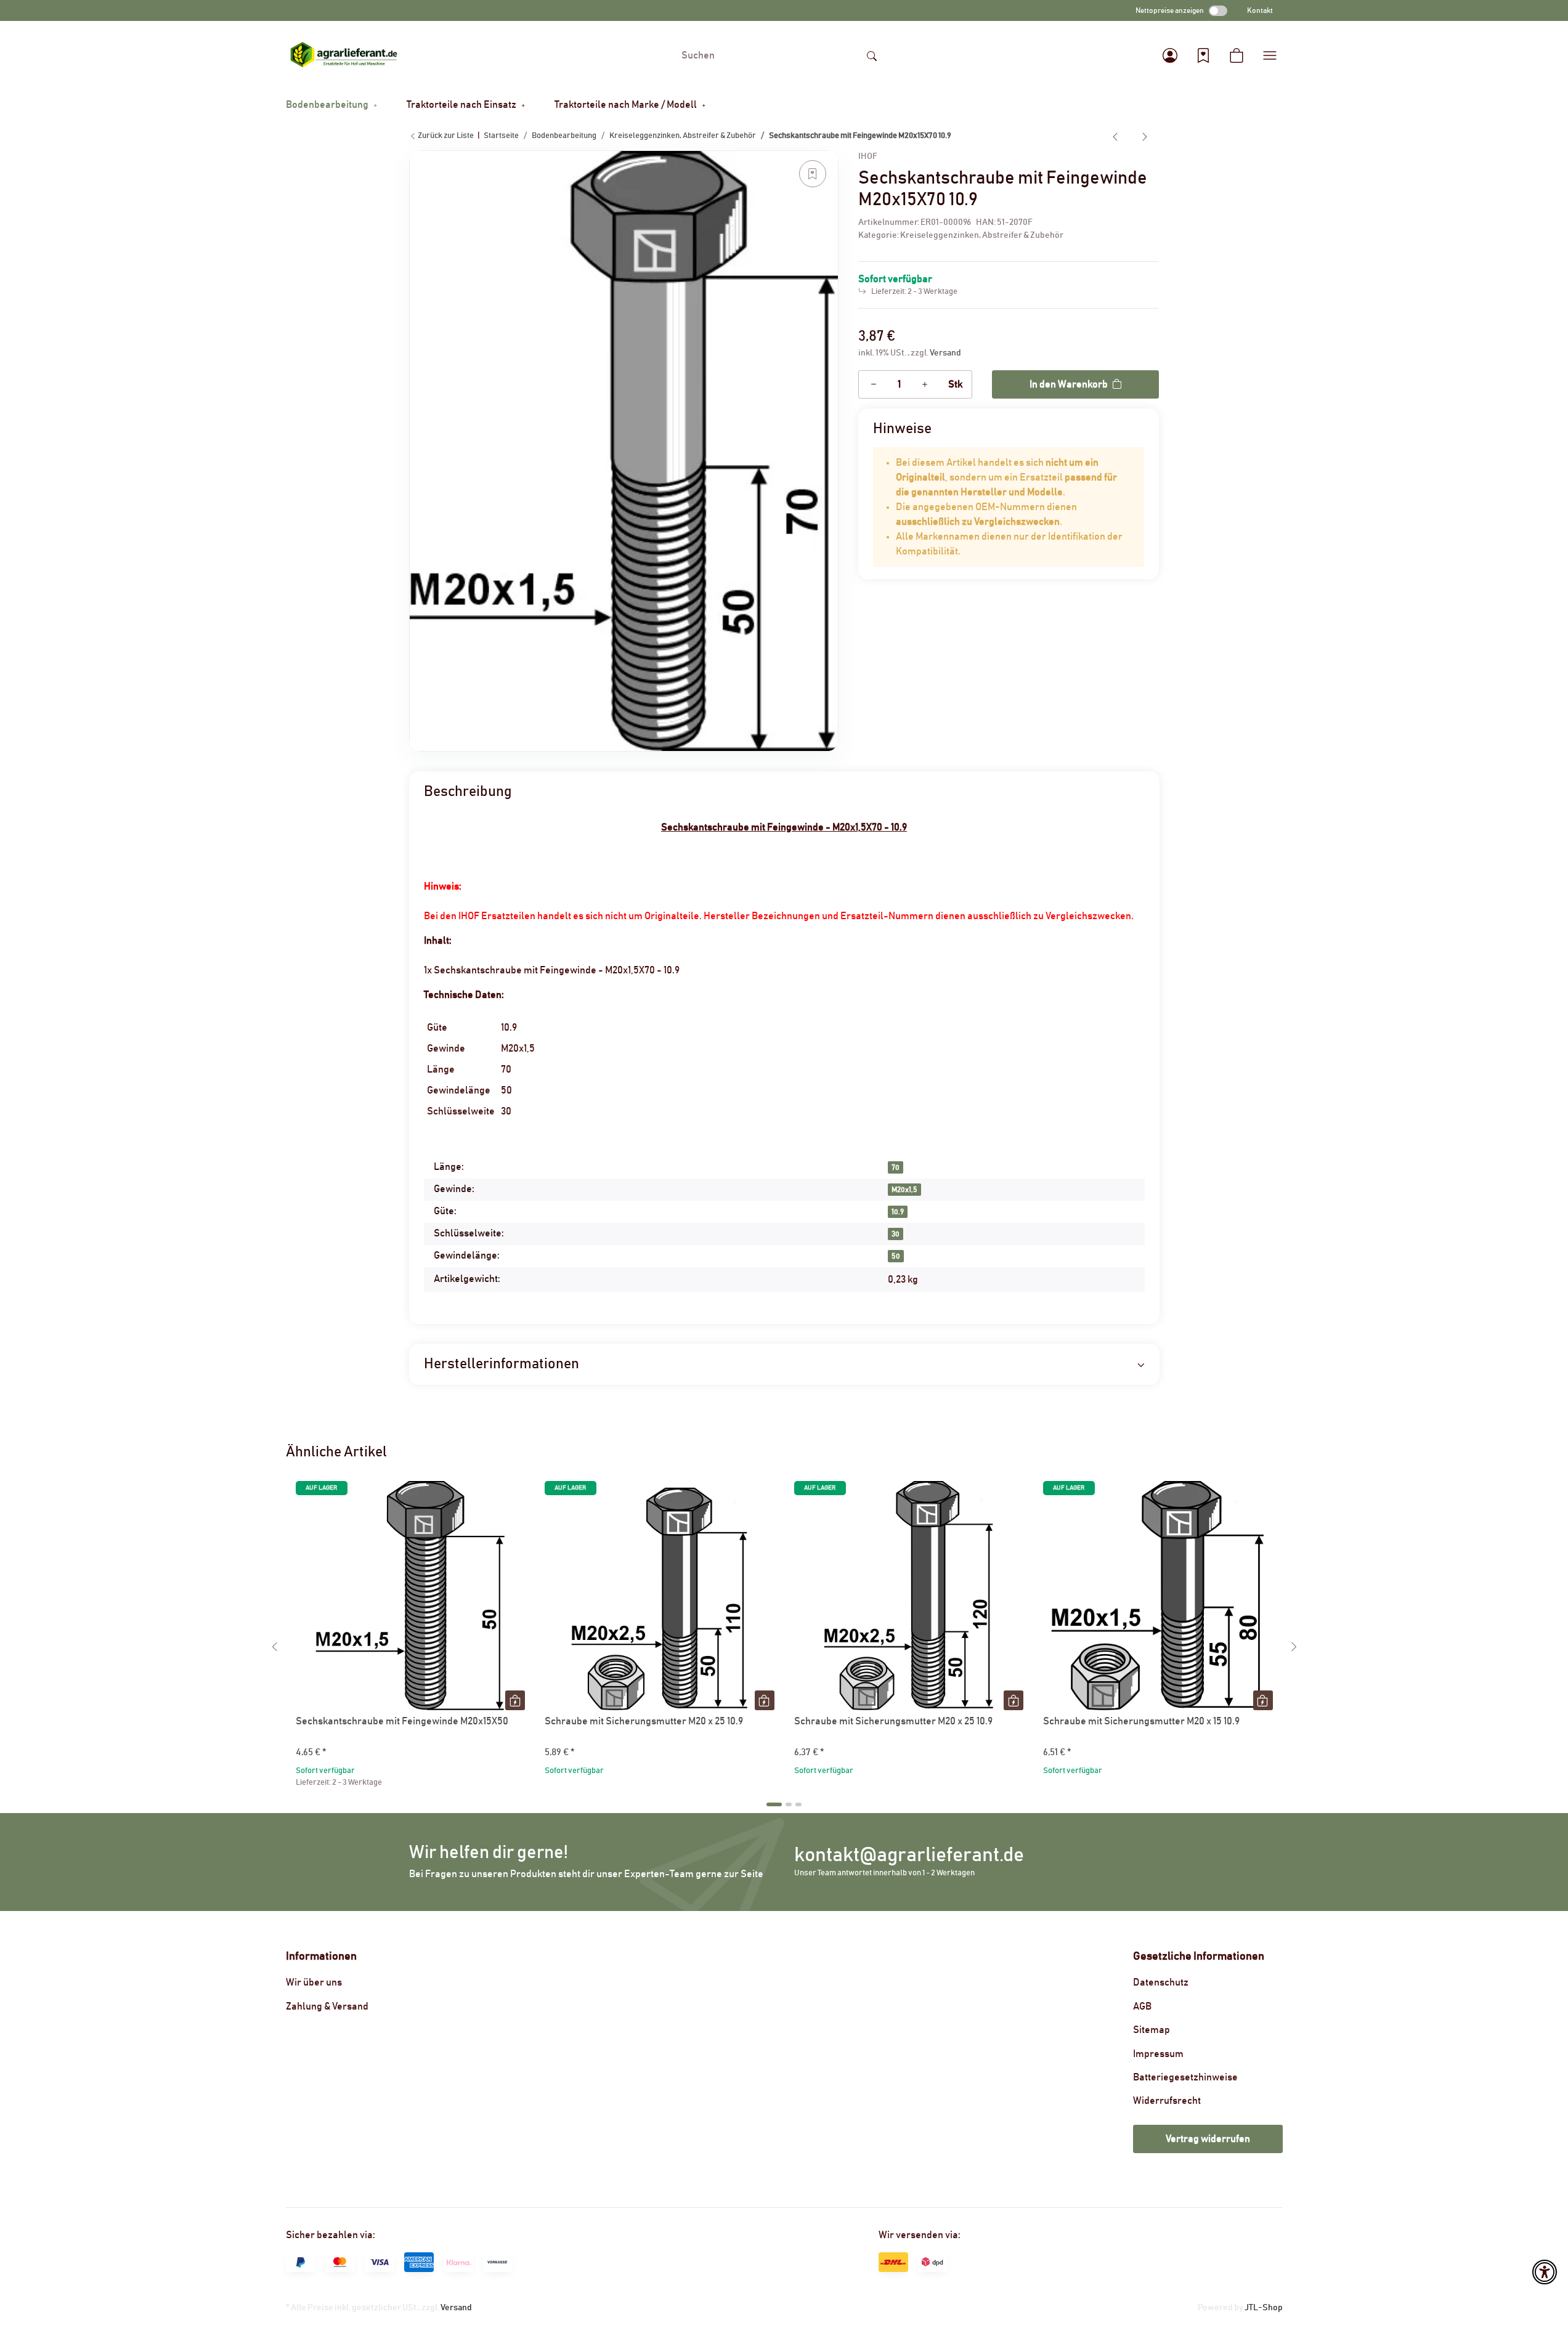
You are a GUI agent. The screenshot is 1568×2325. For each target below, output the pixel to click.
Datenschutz (1161, 1982)
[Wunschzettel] (1203, 55)
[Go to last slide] (275, 1647)
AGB (1142, 2006)
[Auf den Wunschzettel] (813, 174)
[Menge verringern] (874, 384)
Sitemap (1152, 2030)
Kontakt (1260, 10)
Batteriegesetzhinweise (1185, 2077)
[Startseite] (344, 55)
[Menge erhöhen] (925, 384)
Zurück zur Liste (445, 136)
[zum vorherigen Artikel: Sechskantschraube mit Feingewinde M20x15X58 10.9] (1115, 136)
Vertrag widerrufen (1208, 2139)
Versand (945, 353)
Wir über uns (314, 1982)
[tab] (774, 1804)
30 (896, 1234)
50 (896, 1256)
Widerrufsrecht (1167, 2101)
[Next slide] (1294, 1647)
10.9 (898, 1212)
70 (896, 1167)
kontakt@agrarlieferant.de (909, 1855)
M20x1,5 (904, 1190)
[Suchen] (872, 55)
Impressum (1158, 2054)
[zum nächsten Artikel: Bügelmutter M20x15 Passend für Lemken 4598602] (1145, 136)
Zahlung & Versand (327, 2006)
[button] (1170, 55)
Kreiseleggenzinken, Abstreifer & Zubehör (982, 235)
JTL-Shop (1264, 2308)
